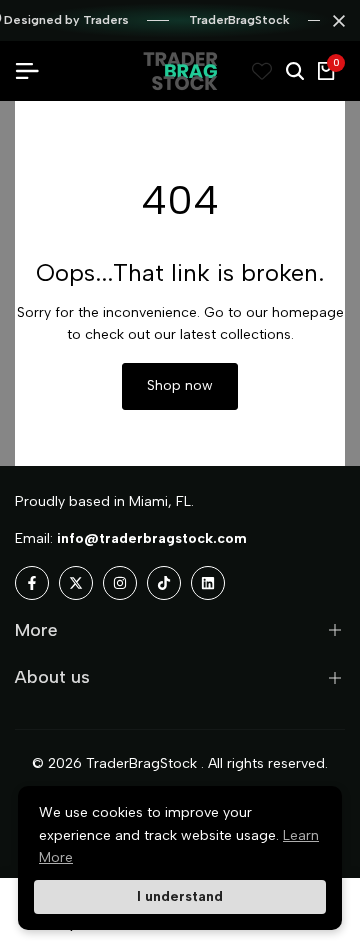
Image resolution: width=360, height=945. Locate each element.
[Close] (335, 21)
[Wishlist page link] (262, 71)
